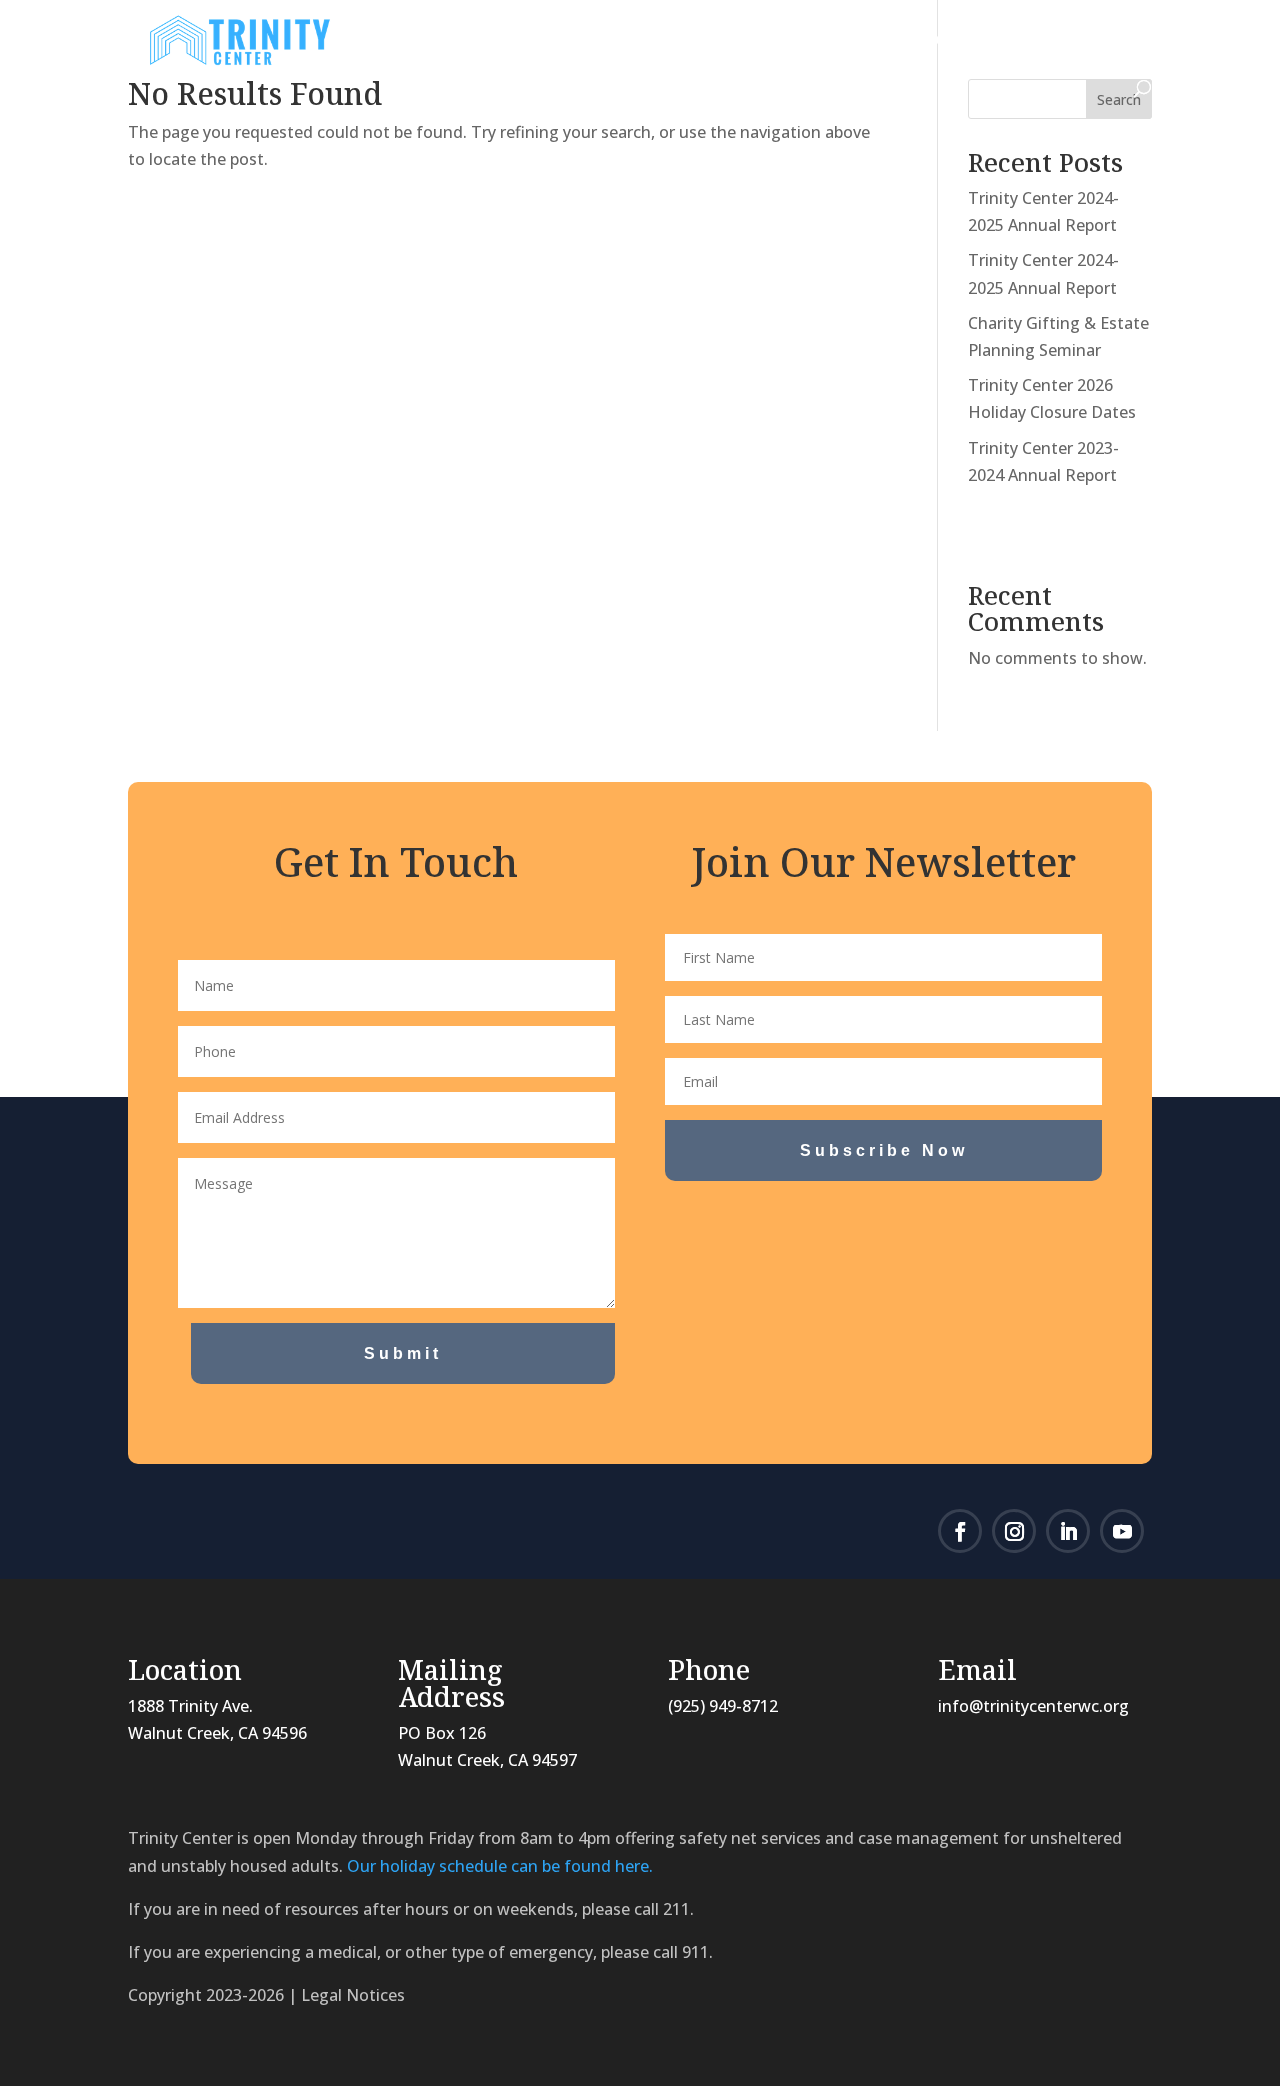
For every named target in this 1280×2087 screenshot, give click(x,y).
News (603, 42)
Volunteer (855, 42)
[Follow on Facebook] (960, 1531)
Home (403, 42)
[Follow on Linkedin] (1068, 1531)
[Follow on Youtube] (1122, 1531)
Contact (1081, 42)
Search (1119, 99)
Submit (403, 1353)
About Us (494, 42)
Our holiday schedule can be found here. (500, 1866)
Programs (717, 42)
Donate (961, 42)
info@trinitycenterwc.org (1033, 1706)
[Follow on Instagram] (1014, 1531)
